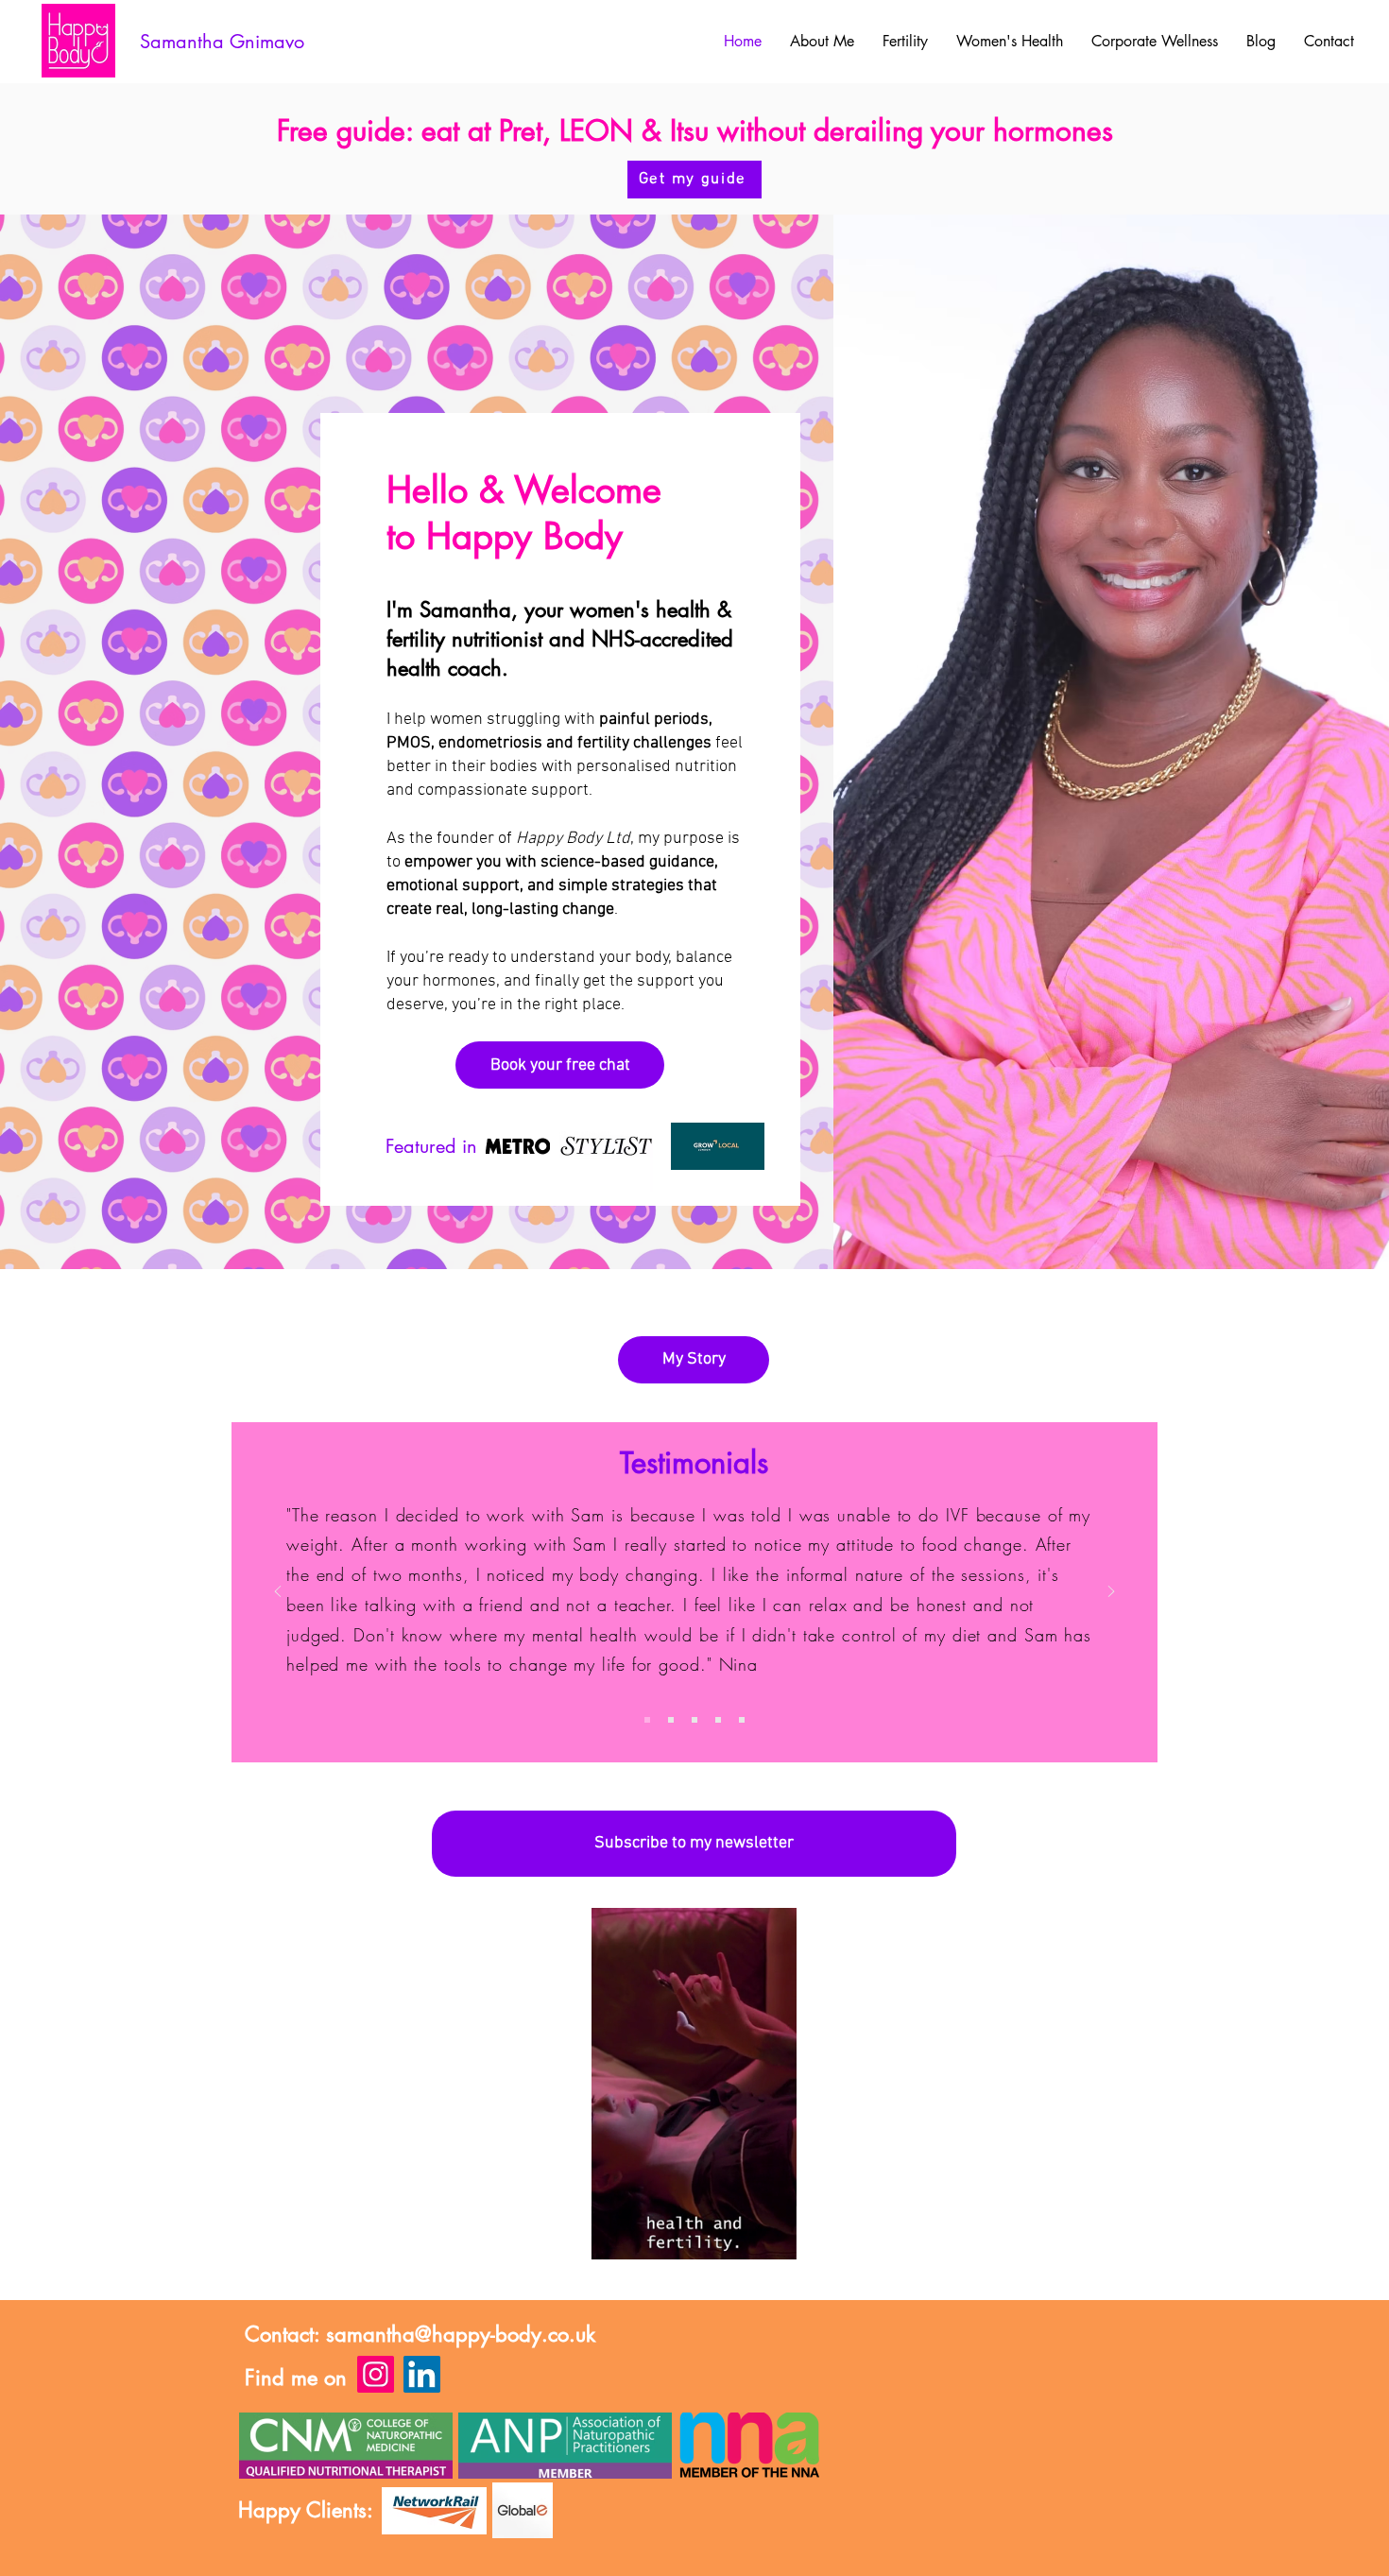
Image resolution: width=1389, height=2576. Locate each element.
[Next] (1111, 1593)
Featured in (434, 1146)
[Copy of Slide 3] (671, 1720)
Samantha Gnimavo (222, 42)
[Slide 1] (647, 1720)
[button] (772, 2239)
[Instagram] (376, 2374)
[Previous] (278, 1593)
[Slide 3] (718, 1720)
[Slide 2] (694, 1720)
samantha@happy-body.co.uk (461, 2334)
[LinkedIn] (422, 2374)
